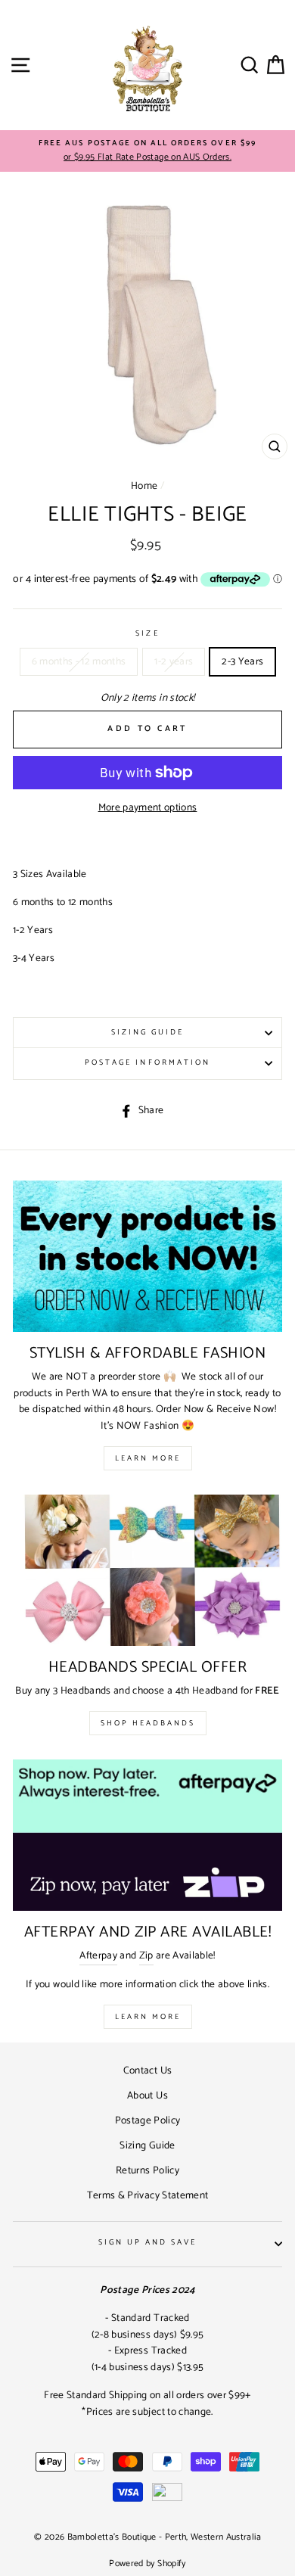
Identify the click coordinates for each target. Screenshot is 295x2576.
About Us (147, 2095)
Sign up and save (148, 2243)
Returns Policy (147, 2170)
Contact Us (147, 2070)
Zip (146, 1956)
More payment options (148, 808)
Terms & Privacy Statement (148, 2195)
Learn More (148, 1458)
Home (144, 486)
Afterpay (98, 1956)
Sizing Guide (148, 1033)
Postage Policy (148, 2120)
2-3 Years (242, 661)
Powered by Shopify (147, 2564)
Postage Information (147, 1063)
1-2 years (174, 661)
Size (147, 634)
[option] (147, 151)
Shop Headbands (148, 1723)
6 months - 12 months (79, 661)
